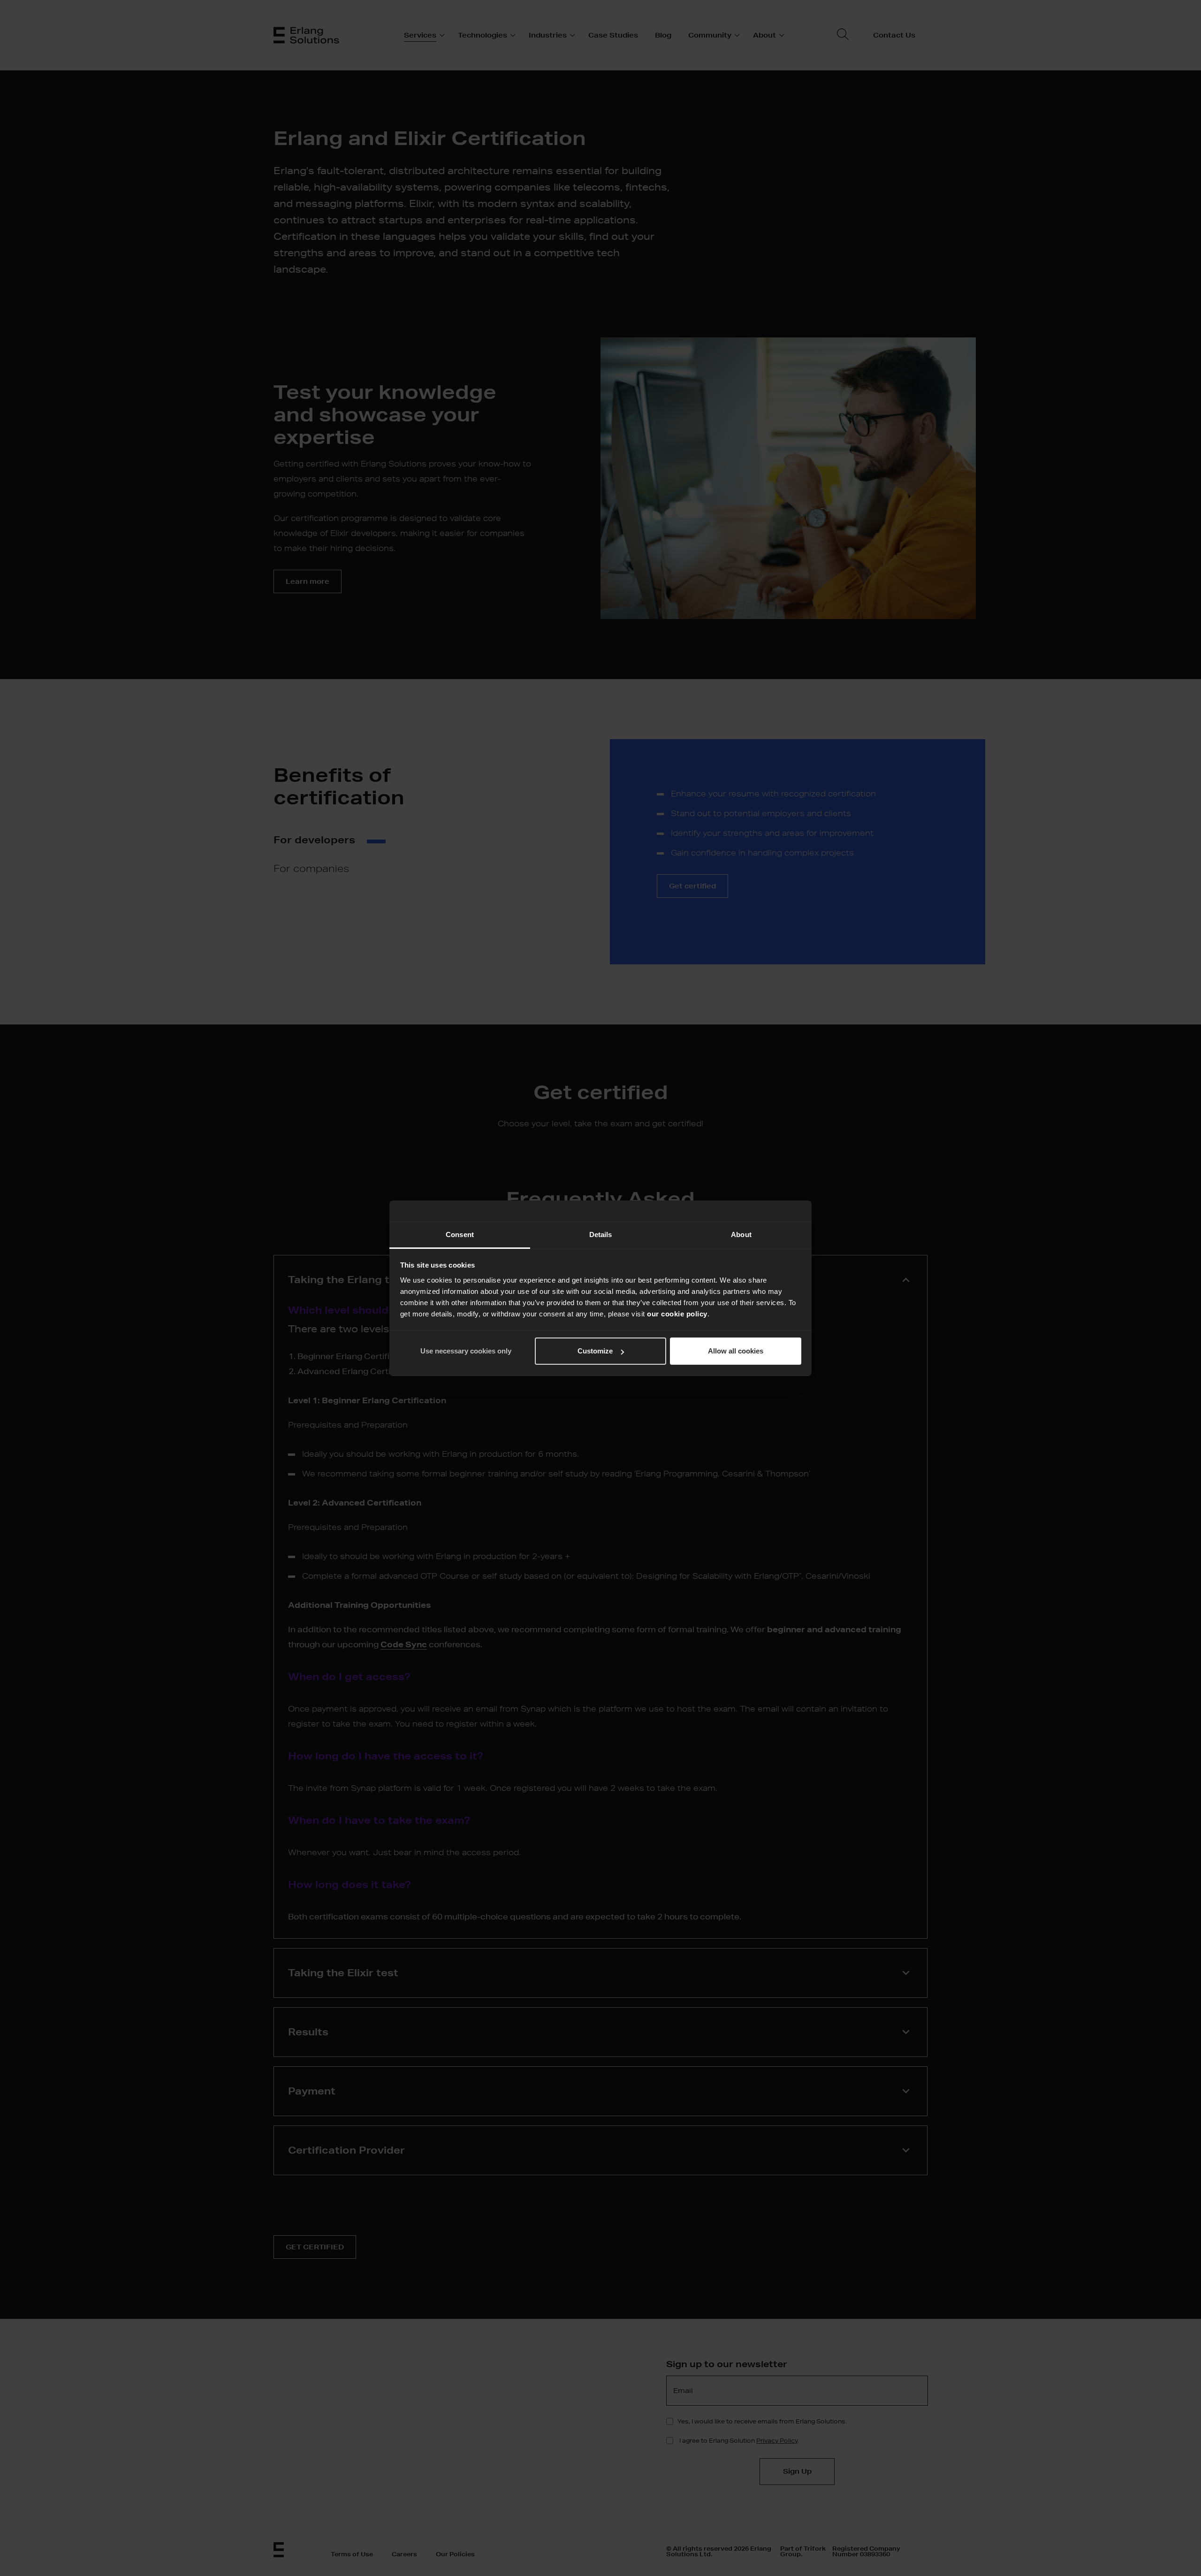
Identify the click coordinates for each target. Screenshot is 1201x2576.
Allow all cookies (736, 1351)
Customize (595, 1351)
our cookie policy (677, 1314)
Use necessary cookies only (466, 1351)
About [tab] (741, 1234)
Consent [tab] (460, 1234)
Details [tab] (601, 1234)
